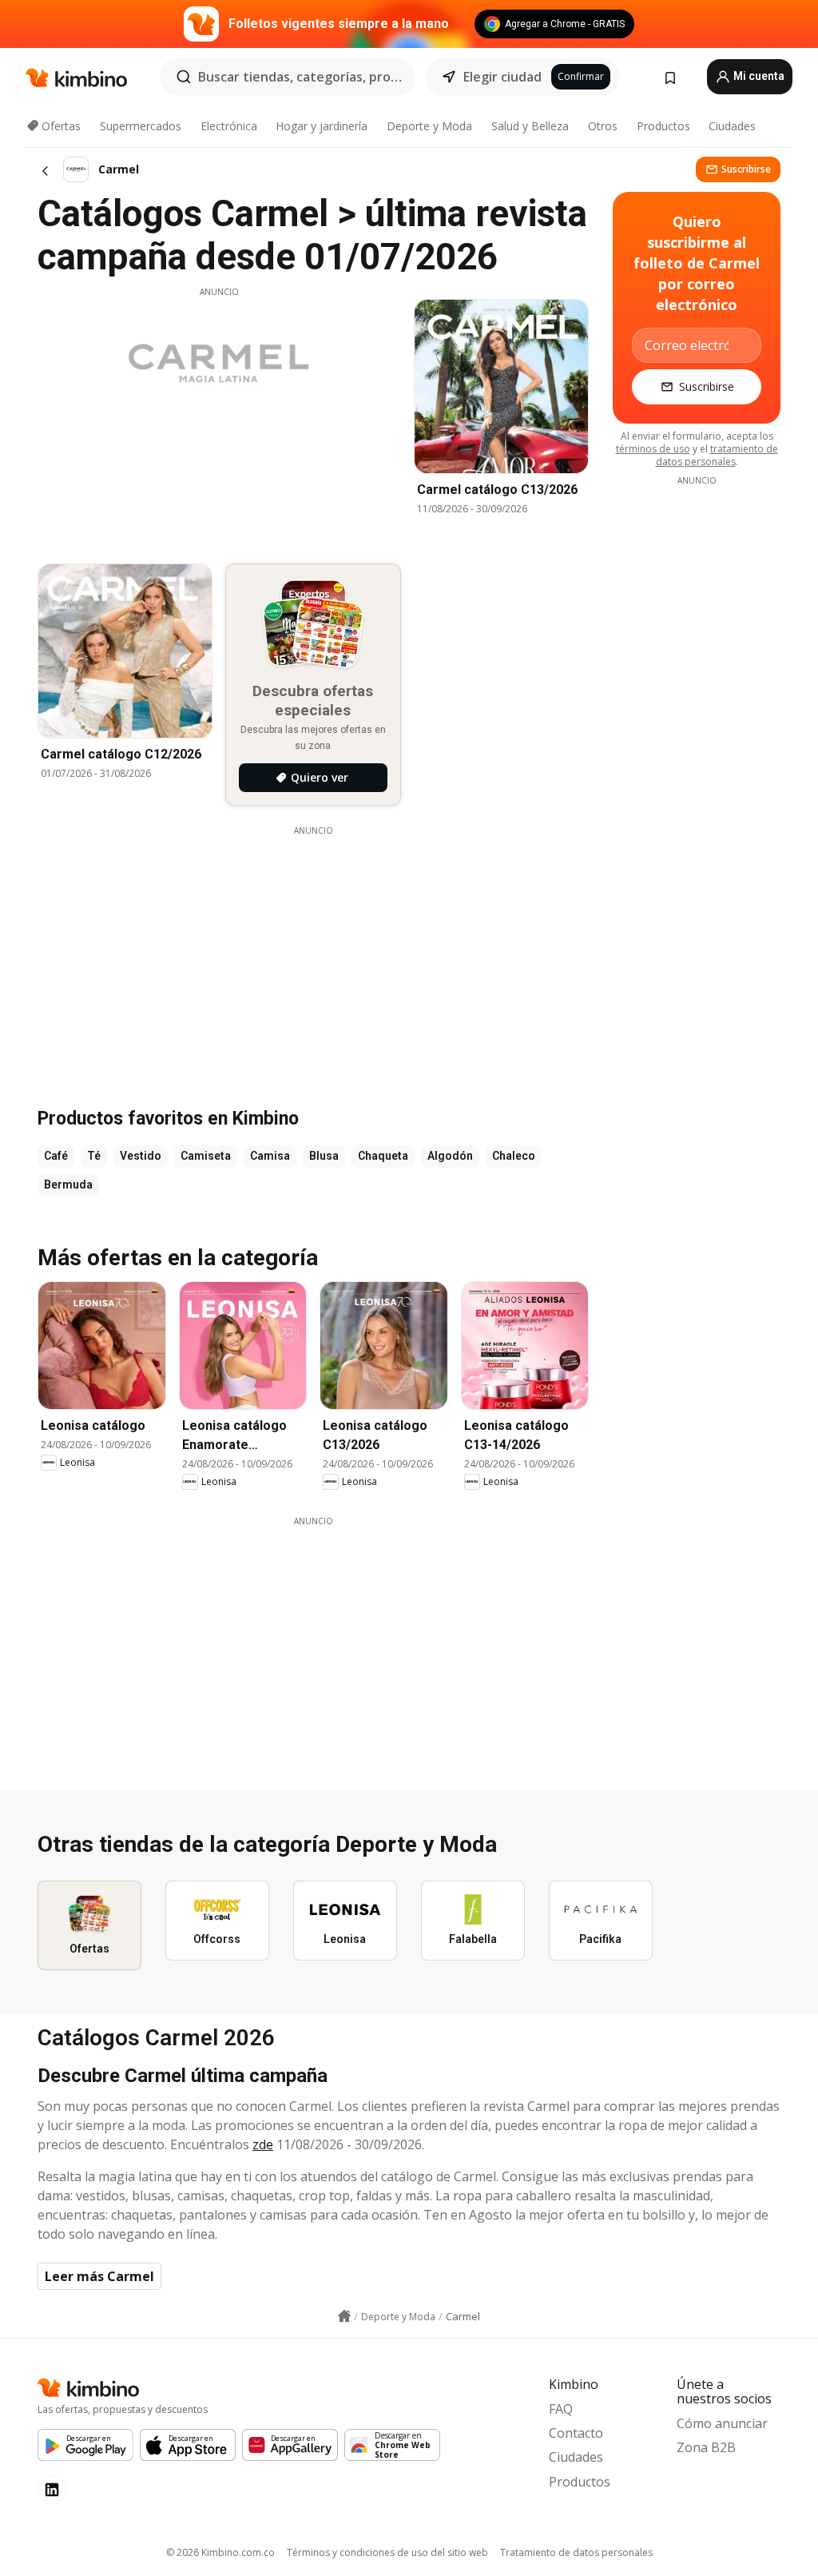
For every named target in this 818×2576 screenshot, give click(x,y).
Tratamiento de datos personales (576, 2552)
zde (263, 2144)
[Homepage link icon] (344, 2316)
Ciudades (732, 126)
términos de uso (653, 449)
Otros (603, 126)
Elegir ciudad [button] (502, 77)
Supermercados (141, 126)
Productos (663, 126)
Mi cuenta (758, 76)
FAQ (561, 2409)
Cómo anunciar (722, 2423)
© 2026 (220, 2552)
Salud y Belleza (530, 126)
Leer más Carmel (99, 2276)
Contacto (576, 2433)
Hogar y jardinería (322, 126)
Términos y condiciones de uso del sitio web (387, 2552)
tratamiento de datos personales (717, 455)
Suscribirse (746, 169)
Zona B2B (706, 2447)
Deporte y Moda (429, 126)
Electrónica (229, 126)
